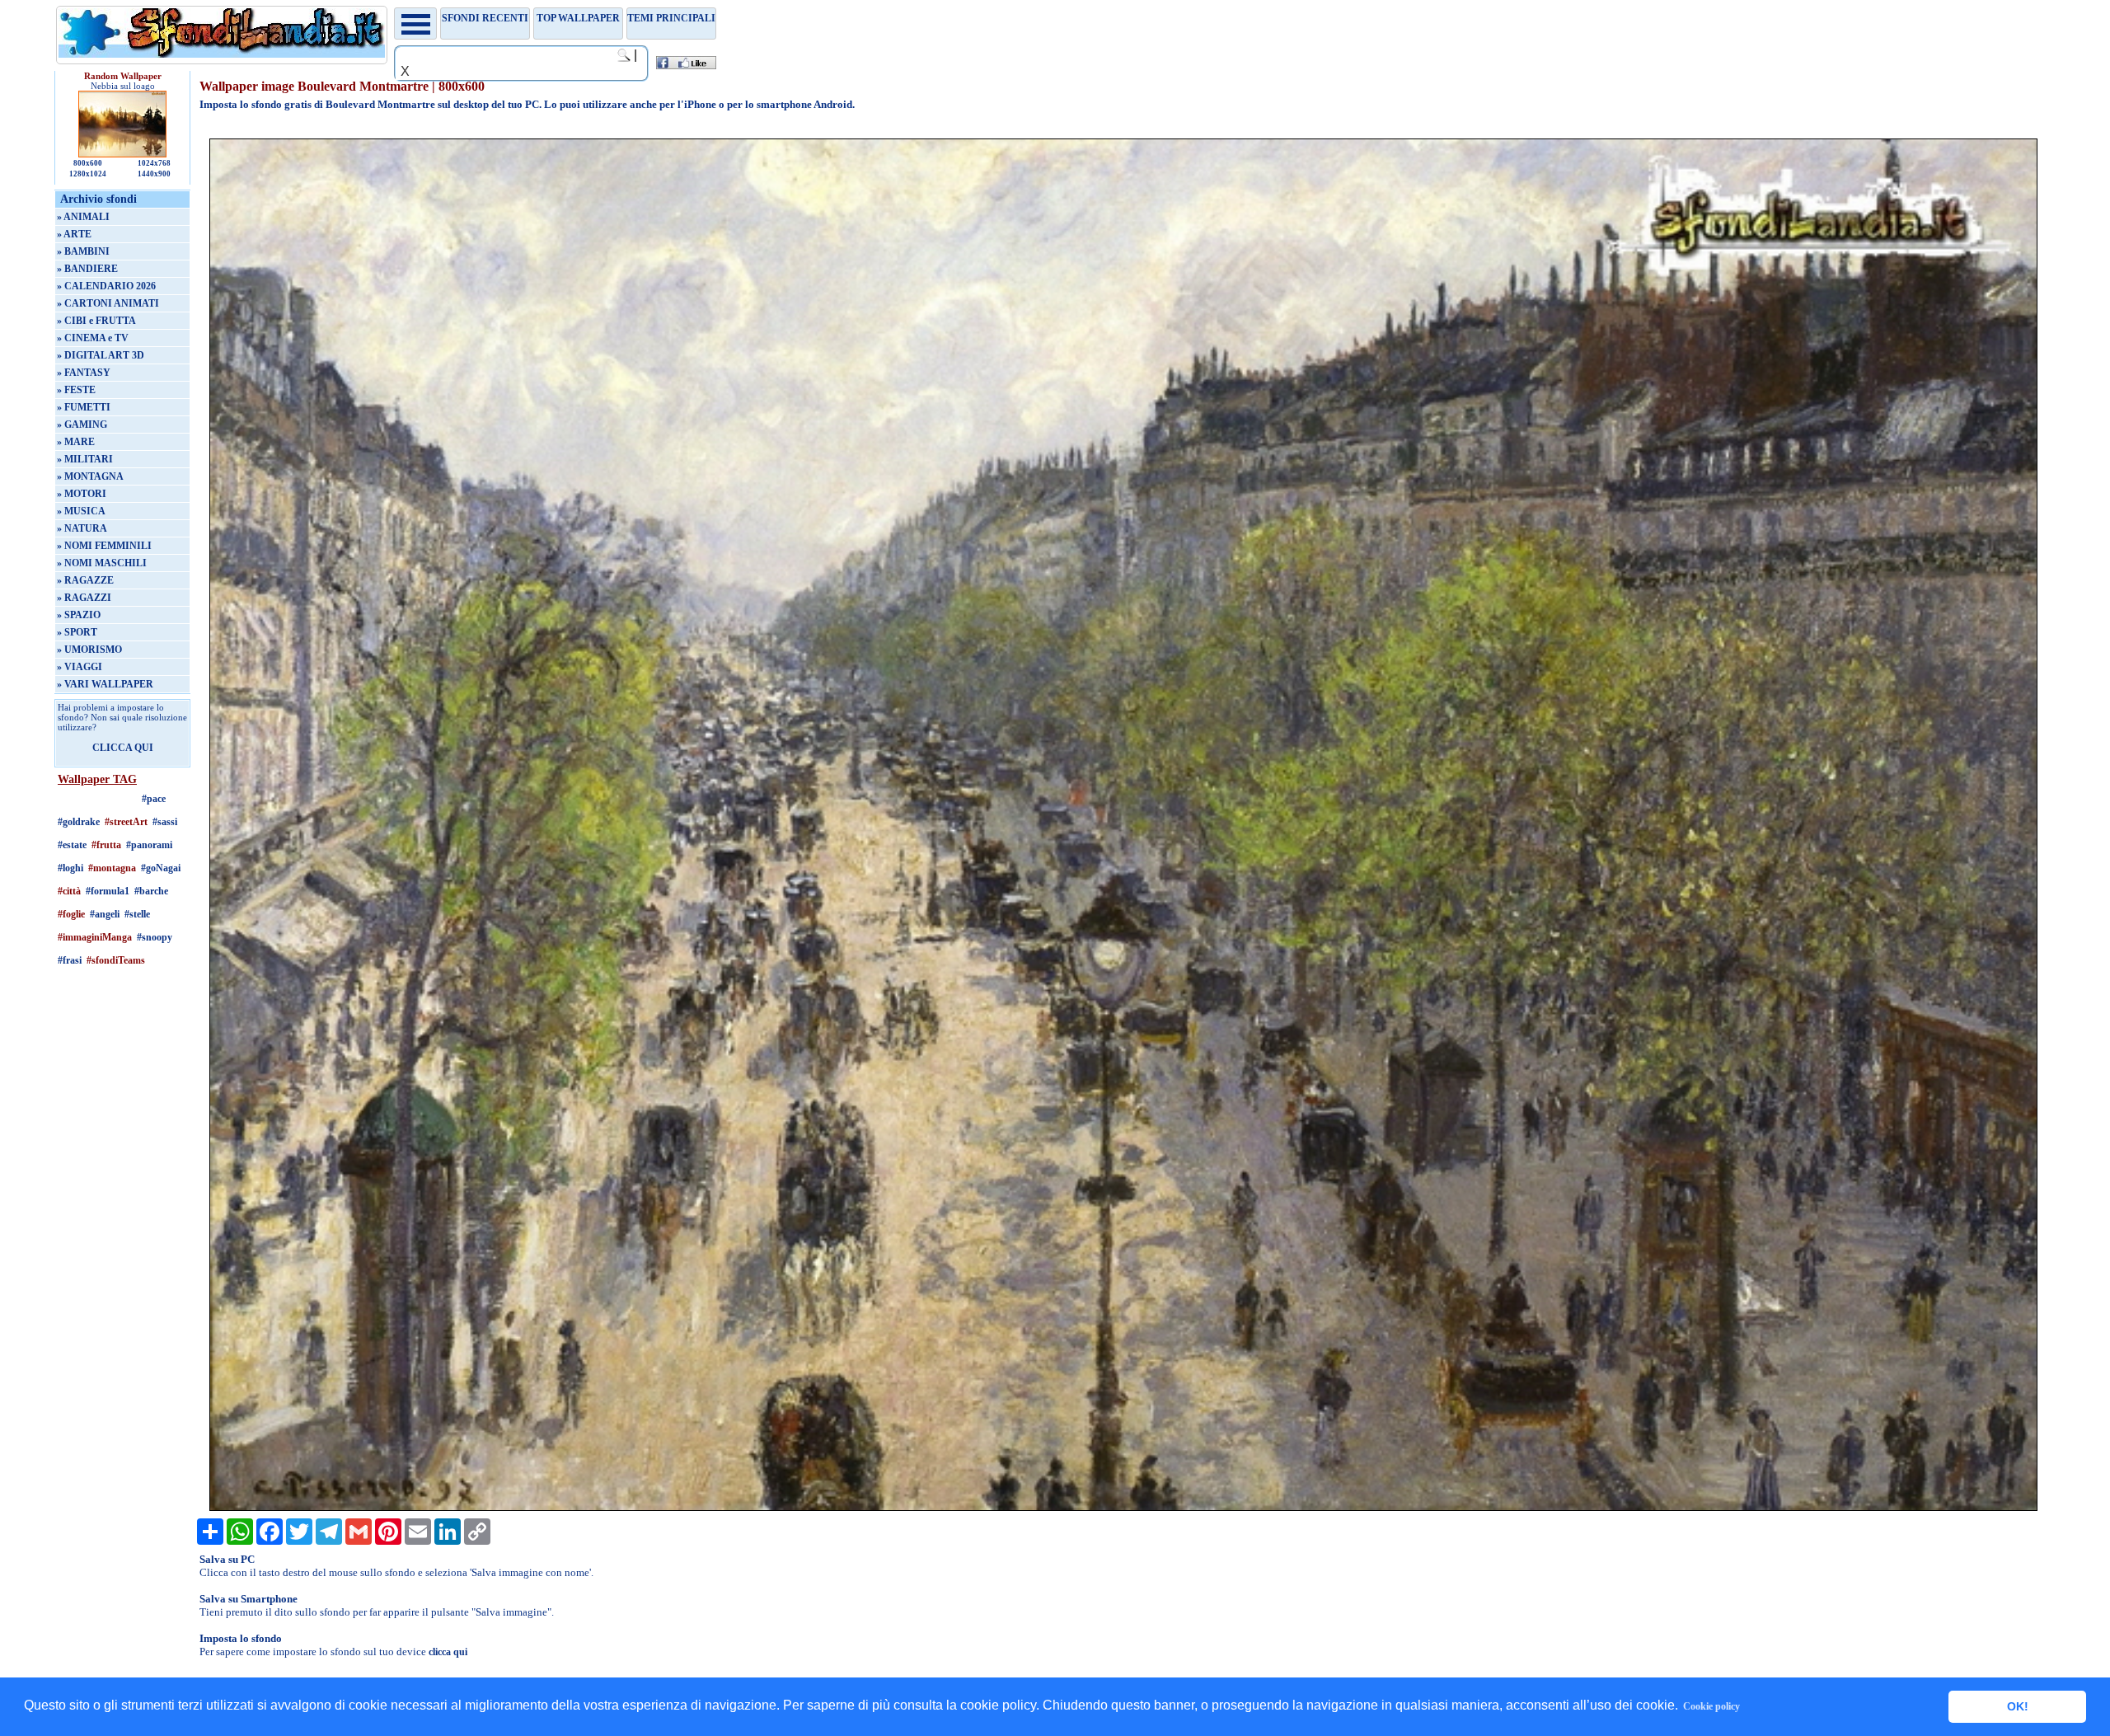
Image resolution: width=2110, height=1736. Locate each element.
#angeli (105, 914)
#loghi (70, 868)
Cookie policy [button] (1711, 1706)
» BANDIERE (87, 269)
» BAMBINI (83, 251)
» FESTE (76, 390)
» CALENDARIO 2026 (106, 286)
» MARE (76, 442)
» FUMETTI (84, 407)
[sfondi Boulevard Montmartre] (1124, 1508)
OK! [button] (2018, 1706)
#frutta (106, 845)
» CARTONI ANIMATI (108, 303)
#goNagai (161, 868)
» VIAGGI (80, 667)
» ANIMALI (83, 217)
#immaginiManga (95, 937)
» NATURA (82, 528)
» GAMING (82, 425)
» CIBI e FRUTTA (96, 321)
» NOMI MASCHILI (102, 563)
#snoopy (155, 937)
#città (69, 891)
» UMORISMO (89, 650)
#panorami (149, 845)
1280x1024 (88, 174)
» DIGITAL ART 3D (101, 355)
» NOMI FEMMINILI (104, 546)
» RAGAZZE (85, 580)
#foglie (71, 914)
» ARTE (74, 234)
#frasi (70, 960)
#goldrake (79, 822)
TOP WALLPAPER (578, 18)
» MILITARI (85, 459)
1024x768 (154, 163)
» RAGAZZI (84, 598)
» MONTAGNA (90, 476)
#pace (154, 799)
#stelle (137, 914)
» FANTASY (84, 373)
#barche (151, 891)
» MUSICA (81, 511)
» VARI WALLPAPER (105, 684)
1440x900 (154, 174)
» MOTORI (82, 494)
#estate (72, 845)
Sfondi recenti (485, 18)
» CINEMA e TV (93, 338)
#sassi (165, 822)
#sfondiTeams (116, 960)
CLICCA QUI (123, 748)
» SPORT (77, 632)
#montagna (112, 868)
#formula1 (108, 891)
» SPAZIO (79, 615)
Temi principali (671, 18)
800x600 (88, 163)
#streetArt (126, 822)
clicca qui (448, 1652)
